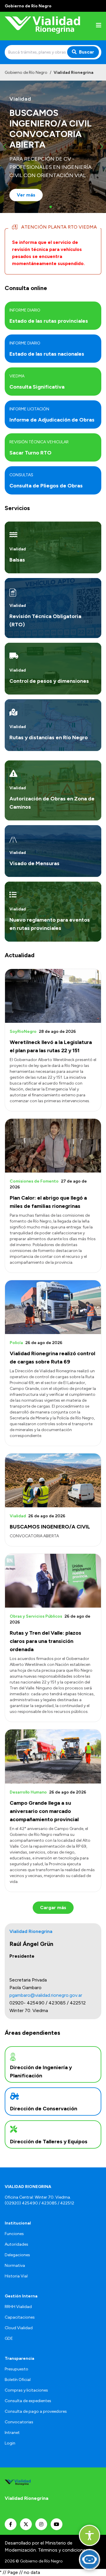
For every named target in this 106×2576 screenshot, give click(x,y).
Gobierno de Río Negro (26, 73)
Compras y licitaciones (26, 2390)
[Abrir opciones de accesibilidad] (90, 2535)
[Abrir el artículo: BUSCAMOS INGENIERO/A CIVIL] (53, 1480)
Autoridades (16, 2244)
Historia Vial (16, 2276)
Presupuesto (16, 2369)
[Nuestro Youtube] (57, 2524)
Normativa (15, 2266)
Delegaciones (17, 2255)
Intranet (12, 2433)
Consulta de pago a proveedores (36, 2411)
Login (10, 2443)
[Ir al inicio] (42, 26)
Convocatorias (19, 2422)
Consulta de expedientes (28, 2401)
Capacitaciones (20, 2317)
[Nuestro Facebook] (11, 2524)
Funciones (14, 2234)
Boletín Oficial (18, 2380)
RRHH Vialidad (18, 2307)
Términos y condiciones (63, 2550)
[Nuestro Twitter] (26, 2524)
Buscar (87, 52)
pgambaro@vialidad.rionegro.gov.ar (46, 1995)
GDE (9, 2338)
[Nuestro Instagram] (41, 2524)
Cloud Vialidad (19, 2328)
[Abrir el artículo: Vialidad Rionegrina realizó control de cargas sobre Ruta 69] (53, 1307)
